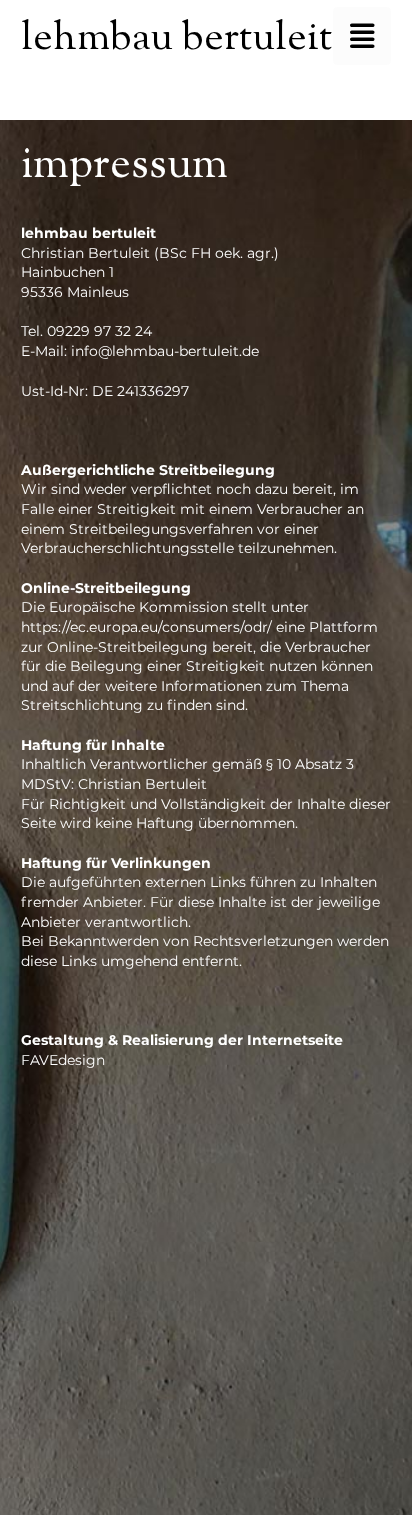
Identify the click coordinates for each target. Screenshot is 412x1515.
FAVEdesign (63, 1060)
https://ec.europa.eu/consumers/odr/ (146, 627)
